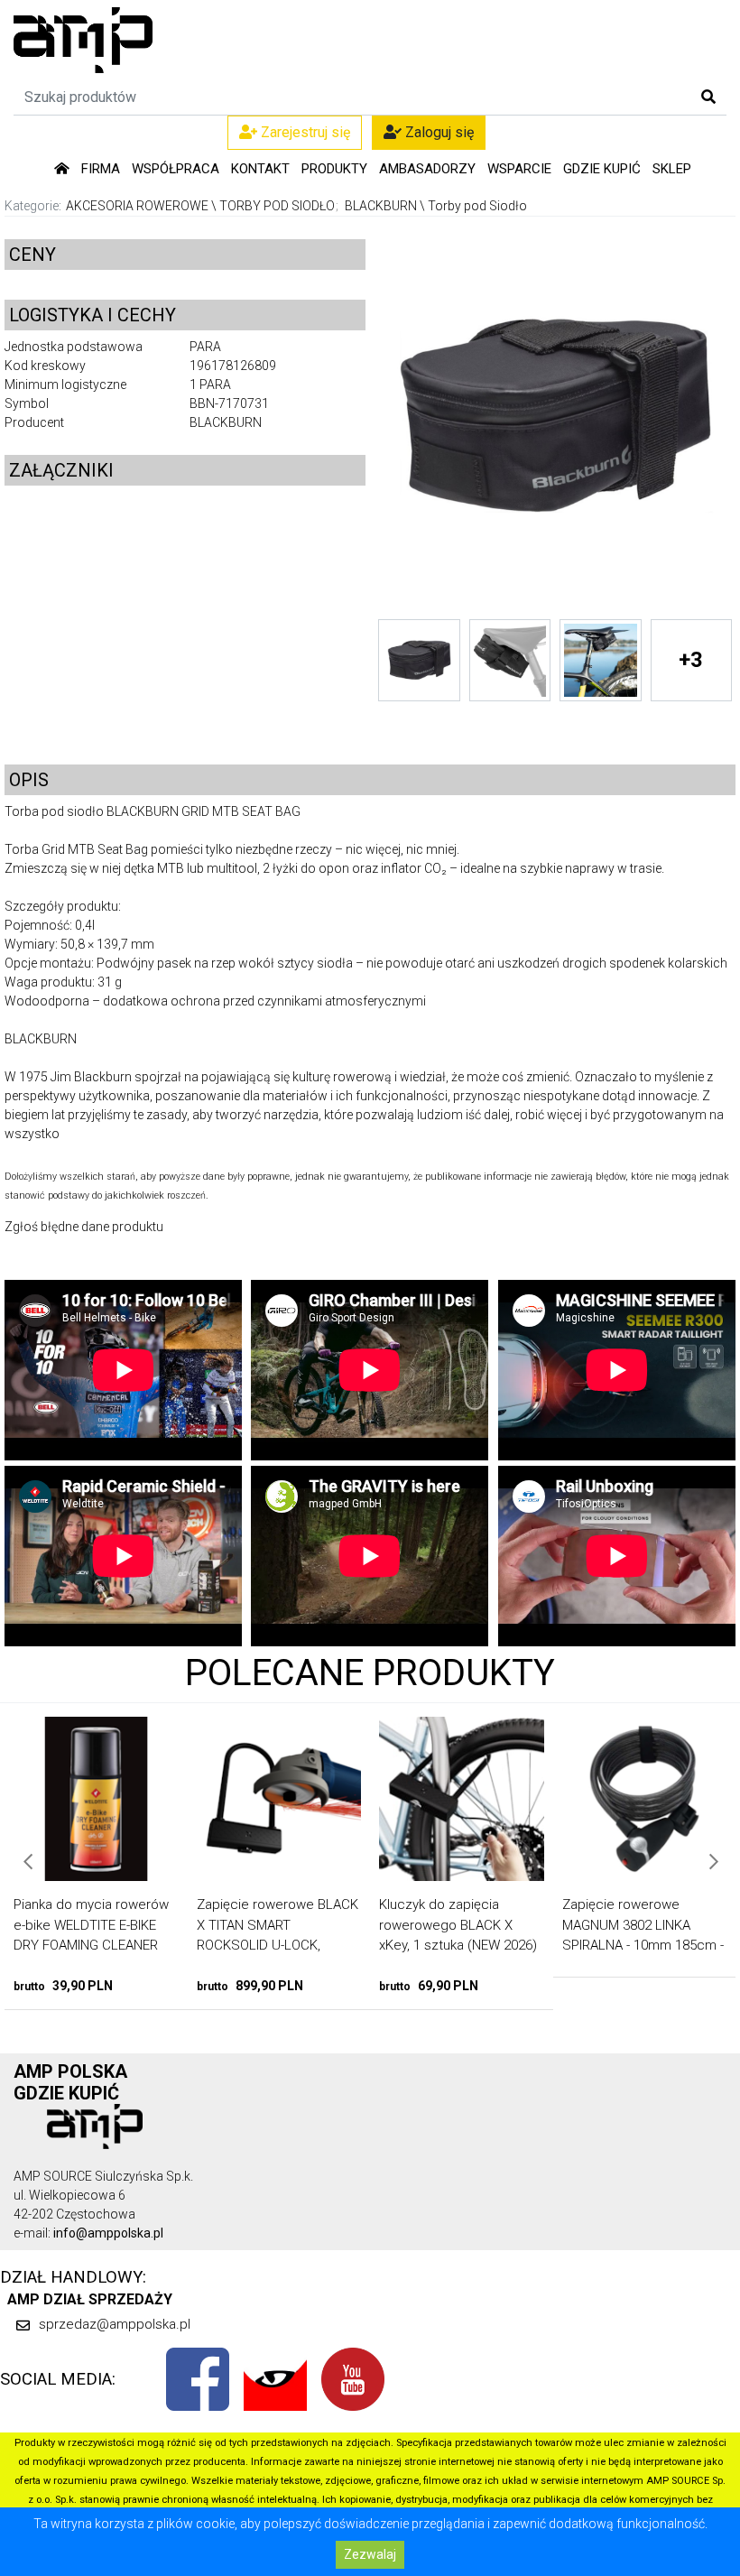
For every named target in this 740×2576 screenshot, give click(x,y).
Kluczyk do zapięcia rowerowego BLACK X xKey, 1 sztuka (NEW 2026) (280, 1925)
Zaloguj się (438, 132)
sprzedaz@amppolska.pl (115, 2324)
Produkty (334, 169)
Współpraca (176, 169)
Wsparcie (519, 169)
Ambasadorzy (427, 169)
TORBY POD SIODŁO (277, 206)
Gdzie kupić (602, 169)
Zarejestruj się (304, 132)
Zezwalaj (370, 2554)
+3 (691, 660)
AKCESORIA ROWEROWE (137, 206)
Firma (101, 169)
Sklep (672, 169)
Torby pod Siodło (477, 206)
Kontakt (260, 169)
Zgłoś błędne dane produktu (84, 1227)
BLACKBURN (381, 206)
